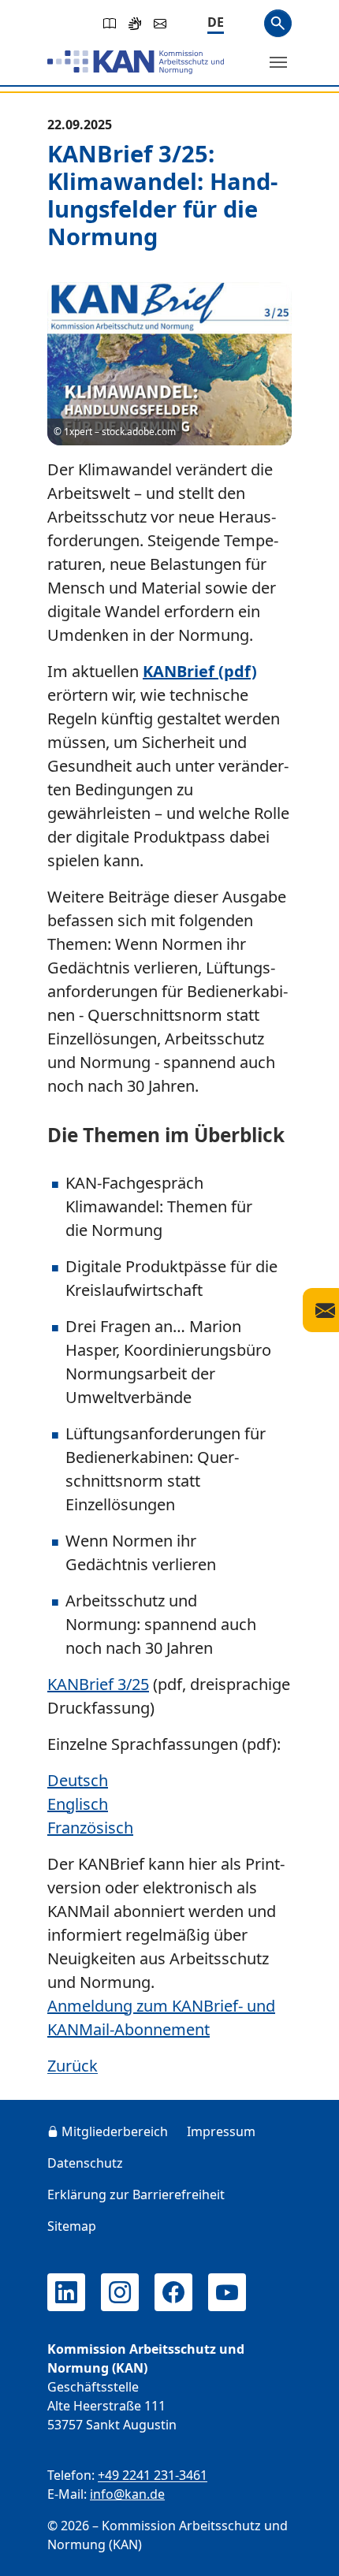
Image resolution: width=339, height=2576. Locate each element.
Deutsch (78, 1780)
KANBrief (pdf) (200, 671)
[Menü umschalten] (278, 62)
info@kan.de (127, 2494)
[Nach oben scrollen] (304, 2549)
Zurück (73, 2066)
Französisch (90, 1828)
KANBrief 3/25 (98, 1684)
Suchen (278, 23)
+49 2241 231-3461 (153, 2475)
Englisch (78, 1804)
